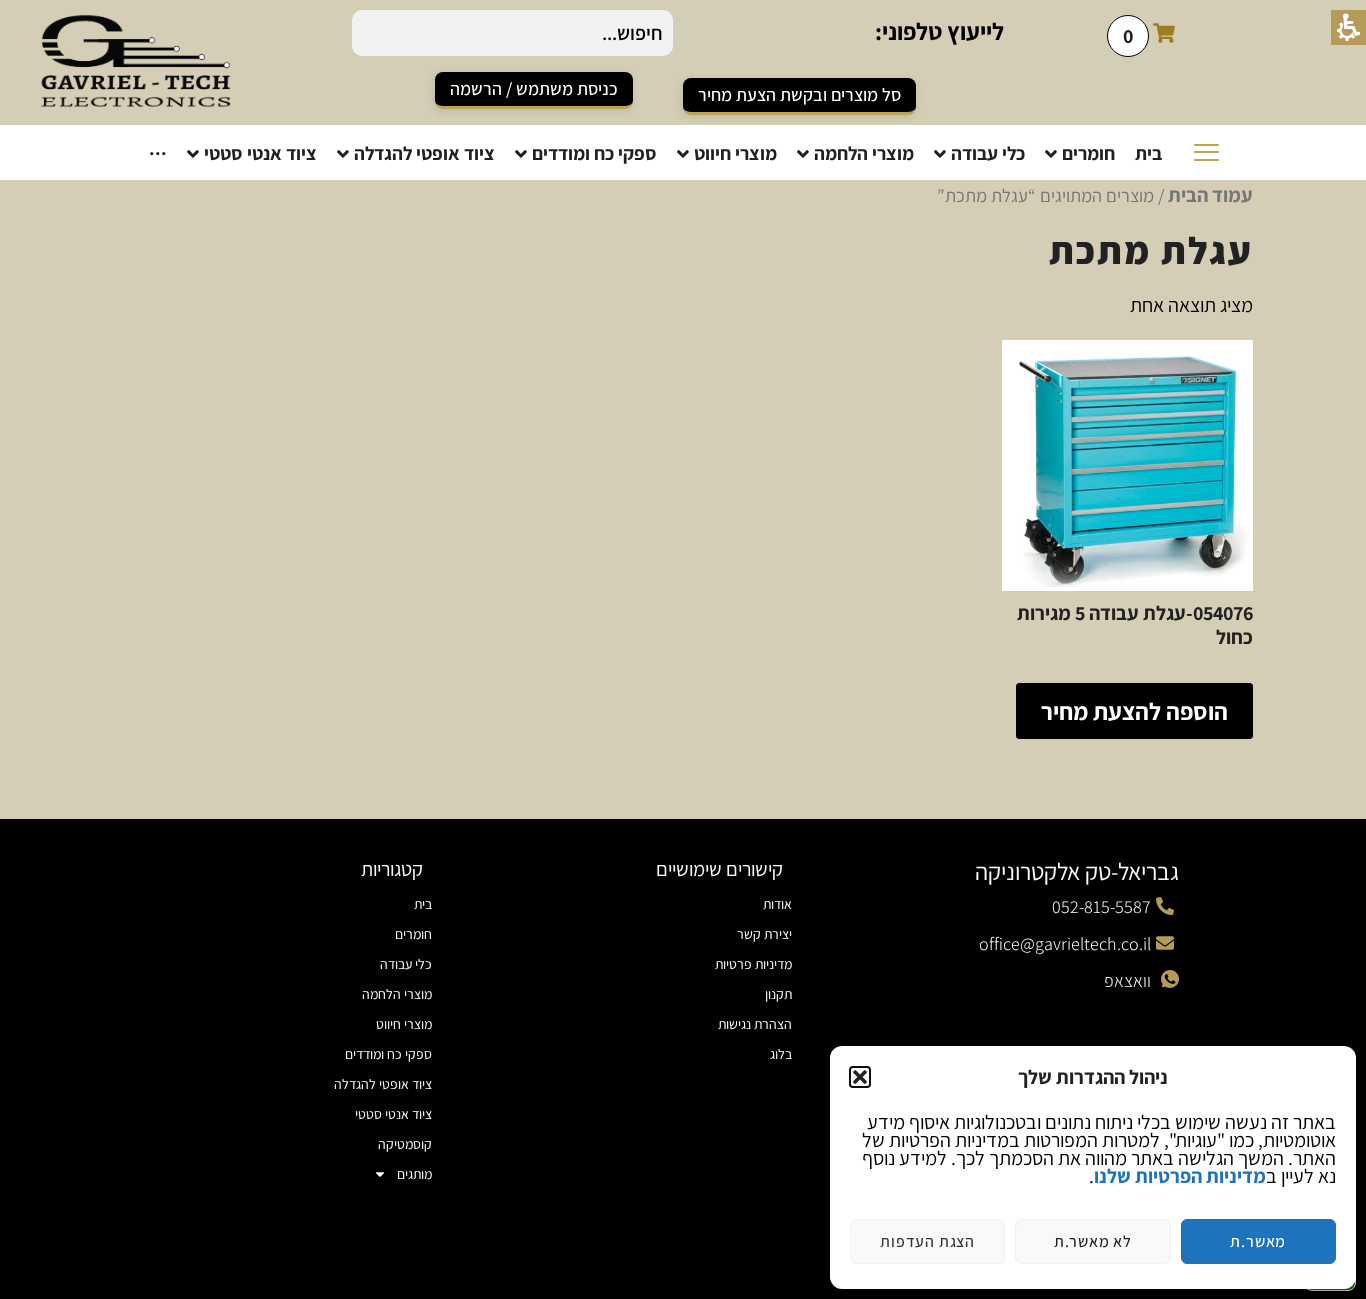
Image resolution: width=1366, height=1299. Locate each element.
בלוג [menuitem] (781, 1054)
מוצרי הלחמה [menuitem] (397, 994)
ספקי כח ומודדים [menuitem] (388, 1054)
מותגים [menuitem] (414, 1174)
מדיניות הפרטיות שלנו (1180, 1176)
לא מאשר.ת (1093, 1241)
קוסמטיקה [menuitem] (405, 1144)
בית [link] (423, 904)
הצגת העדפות (927, 1241)
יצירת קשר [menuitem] (764, 934)
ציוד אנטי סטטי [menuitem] (393, 1114)
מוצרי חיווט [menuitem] (404, 1024)
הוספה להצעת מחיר (1134, 711)
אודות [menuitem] (777, 904)
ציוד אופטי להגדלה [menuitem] (383, 1084)
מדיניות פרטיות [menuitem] (753, 964)
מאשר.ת (1258, 1241)
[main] (683, 489)
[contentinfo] (683, 1059)
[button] (860, 1077)
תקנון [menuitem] (778, 994)
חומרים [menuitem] (413, 934)
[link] (534, 90)
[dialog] (1093, 1167)
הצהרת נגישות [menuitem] (755, 1024)
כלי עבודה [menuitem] (406, 964)
